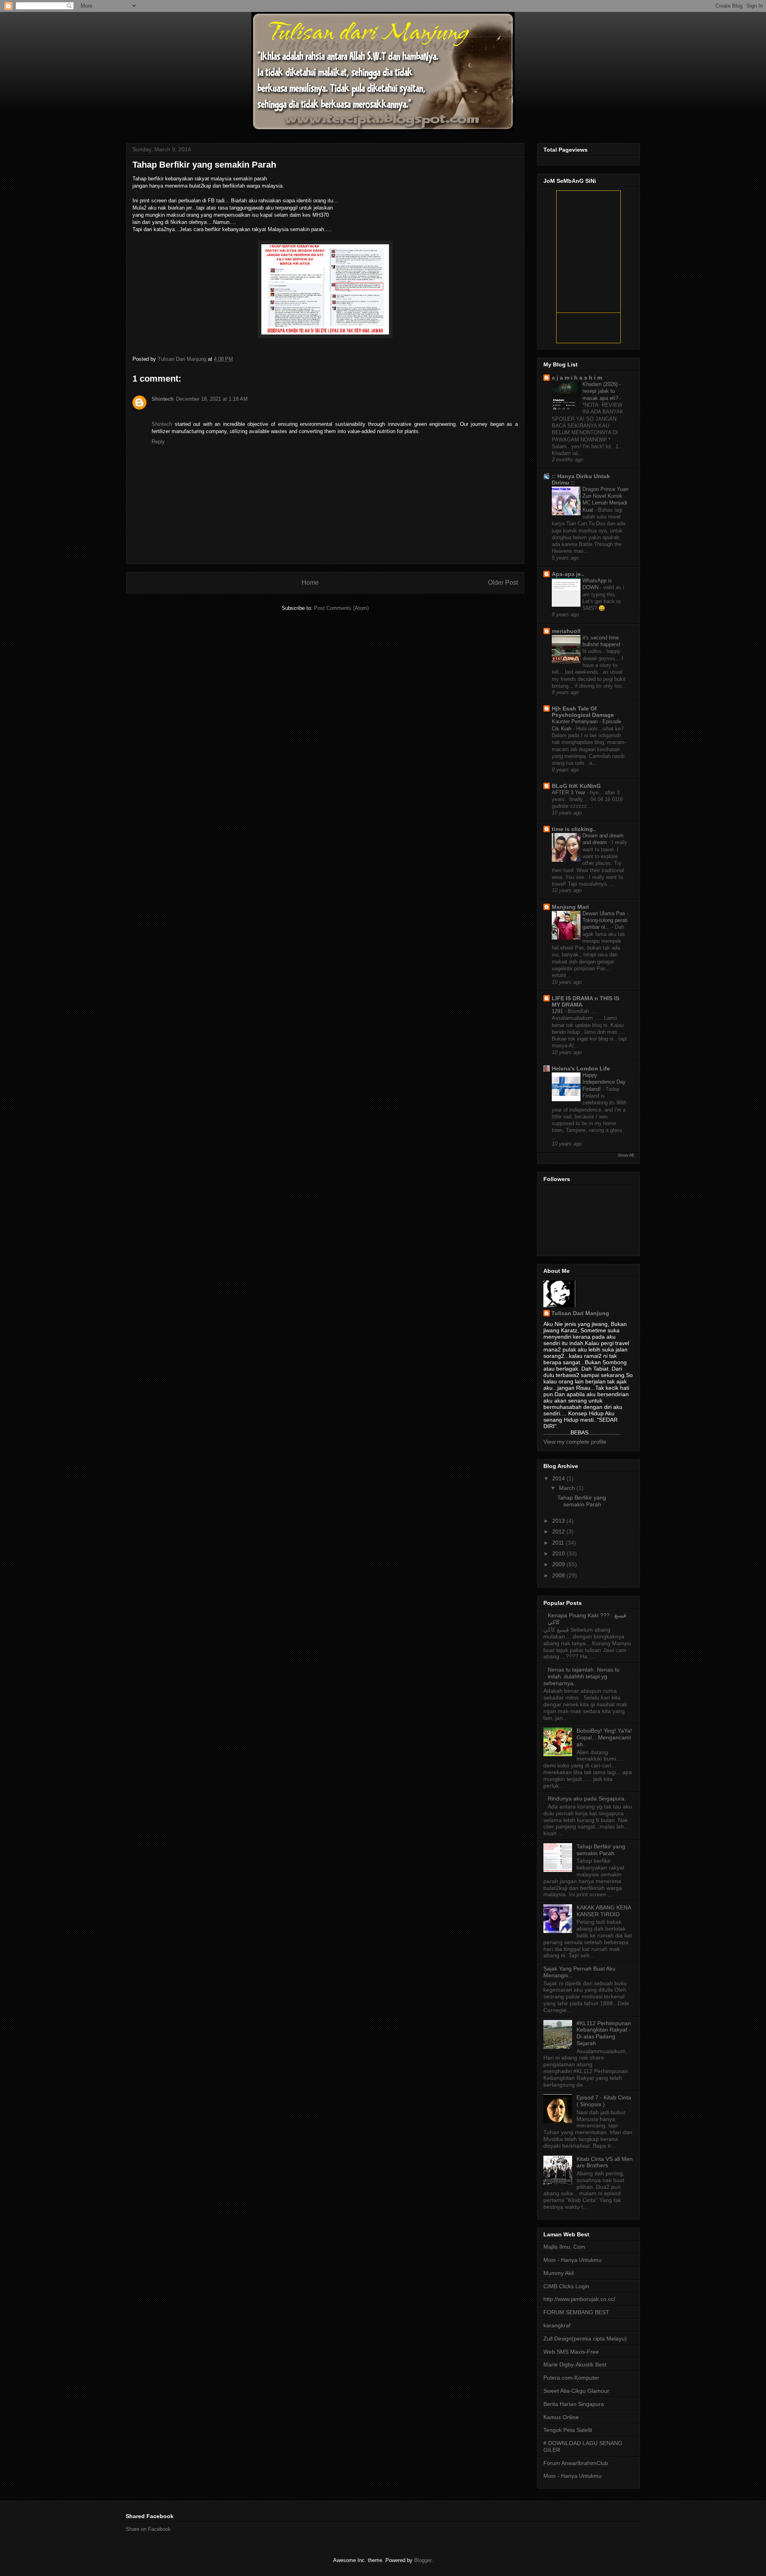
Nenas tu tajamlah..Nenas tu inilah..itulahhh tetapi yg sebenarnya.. (581, 1676)
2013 (559, 1521)
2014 (559, 1478)
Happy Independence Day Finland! (604, 1082)
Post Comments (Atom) (341, 608)
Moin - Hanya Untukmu (573, 2260)
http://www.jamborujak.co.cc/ (579, 2299)
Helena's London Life (581, 1068)
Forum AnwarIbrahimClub (576, 2463)
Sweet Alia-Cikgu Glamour (576, 2391)
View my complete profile (575, 1442)
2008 (559, 1575)
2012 (559, 1531)
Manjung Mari (570, 907)
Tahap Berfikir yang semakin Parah (582, 1501)
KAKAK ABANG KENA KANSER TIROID (604, 1911)
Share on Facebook (148, 2529)
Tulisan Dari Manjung (183, 359)
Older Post (503, 583)
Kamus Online (561, 2417)
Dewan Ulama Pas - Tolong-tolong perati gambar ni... (605, 920)
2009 (559, 1564)
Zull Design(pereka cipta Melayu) (585, 2339)
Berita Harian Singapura (574, 2404)
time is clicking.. (574, 829)
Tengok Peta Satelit (568, 2430)
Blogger (423, 2560)
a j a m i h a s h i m (577, 378)
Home (310, 583)
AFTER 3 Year (569, 792)
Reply (158, 442)
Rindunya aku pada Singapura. (587, 1798)
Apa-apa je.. (568, 574)
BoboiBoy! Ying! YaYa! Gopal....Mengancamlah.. (604, 1737)
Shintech (163, 399)
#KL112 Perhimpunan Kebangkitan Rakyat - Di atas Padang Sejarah (604, 2033)
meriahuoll (566, 631)
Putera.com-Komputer (571, 2378)
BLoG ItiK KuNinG (576, 786)
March (568, 1488)
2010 (559, 1553)
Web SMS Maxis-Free (571, 2352)
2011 (559, 1543)
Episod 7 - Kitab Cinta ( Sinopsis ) (604, 2101)
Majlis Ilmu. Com (564, 2247)
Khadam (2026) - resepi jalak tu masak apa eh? (602, 391)
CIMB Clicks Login (566, 2286)
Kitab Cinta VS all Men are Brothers (605, 2162)
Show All (626, 1155)
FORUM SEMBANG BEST (576, 2312)
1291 (558, 1011)
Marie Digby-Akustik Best (575, 2364)
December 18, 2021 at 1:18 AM (212, 399)
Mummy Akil (559, 2273)
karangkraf (557, 2325)
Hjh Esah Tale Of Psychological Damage (583, 712)
